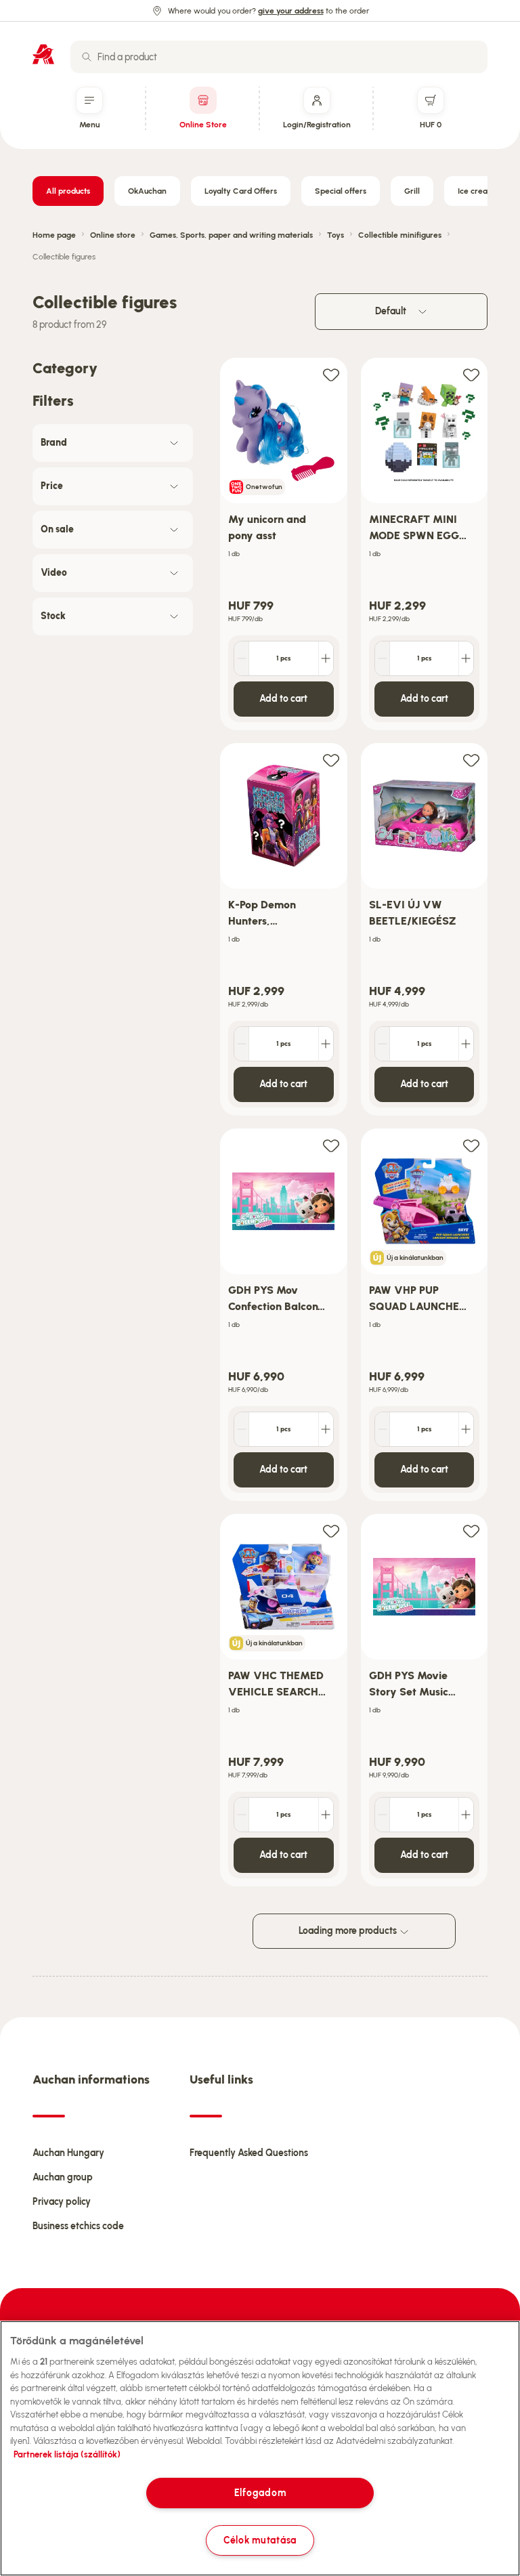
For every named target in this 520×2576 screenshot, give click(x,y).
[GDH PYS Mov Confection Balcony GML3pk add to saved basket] (331, 1145)
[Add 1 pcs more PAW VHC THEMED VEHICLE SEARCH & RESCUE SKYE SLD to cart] (326, 1815)
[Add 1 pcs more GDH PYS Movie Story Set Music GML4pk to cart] (466, 1815)
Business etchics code (78, 2226)
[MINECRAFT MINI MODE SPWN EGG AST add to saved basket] (471, 374)
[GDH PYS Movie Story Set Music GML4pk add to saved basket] (471, 1530)
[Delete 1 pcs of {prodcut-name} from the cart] (242, 658)
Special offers (341, 191)
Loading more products (349, 1931)
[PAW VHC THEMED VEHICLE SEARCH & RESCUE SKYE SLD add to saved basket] (331, 1530)
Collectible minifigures (400, 235)
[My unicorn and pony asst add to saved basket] (331, 374)
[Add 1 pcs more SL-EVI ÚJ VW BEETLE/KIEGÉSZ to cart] (466, 1044)
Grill (412, 191)
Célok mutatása (260, 2540)
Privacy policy (62, 2202)
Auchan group (63, 2177)
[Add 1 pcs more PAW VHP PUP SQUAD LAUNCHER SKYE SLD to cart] (466, 1429)
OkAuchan (147, 191)
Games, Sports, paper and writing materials (231, 235)
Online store (113, 235)
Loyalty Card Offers (241, 191)
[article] (284, 544)
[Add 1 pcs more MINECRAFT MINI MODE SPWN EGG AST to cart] (466, 658)
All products (68, 191)
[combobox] (279, 57)
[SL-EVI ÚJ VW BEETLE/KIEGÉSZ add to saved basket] (471, 760)
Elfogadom (260, 2493)
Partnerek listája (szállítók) (67, 2454)
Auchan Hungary (68, 2153)
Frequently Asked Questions (249, 2153)
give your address (291, 11)
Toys (335, 235)
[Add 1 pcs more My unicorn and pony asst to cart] (326, 658)
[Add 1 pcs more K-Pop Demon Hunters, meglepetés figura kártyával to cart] (326, 1044)
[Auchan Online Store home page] (43, 54)
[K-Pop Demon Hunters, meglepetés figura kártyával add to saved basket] (331, 760)
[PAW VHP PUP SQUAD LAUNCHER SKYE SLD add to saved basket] (471, 1145)
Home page (54, 235)
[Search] (87, 57)
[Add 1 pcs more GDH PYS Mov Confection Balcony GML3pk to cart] (326, 1429)
